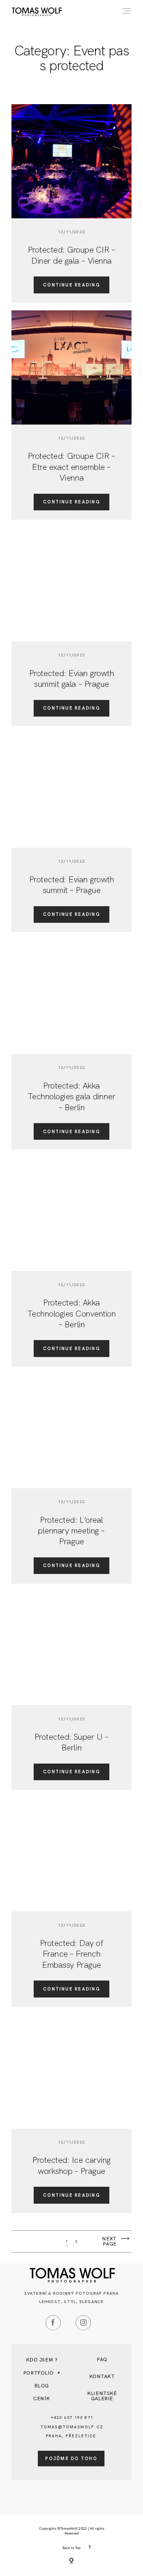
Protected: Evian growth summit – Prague (72, 885)
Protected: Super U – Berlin (71, 1742)
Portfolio (39, 2373)
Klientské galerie (102, 2396)
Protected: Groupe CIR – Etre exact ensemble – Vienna (72, 467)
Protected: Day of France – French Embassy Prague (72, 1954)
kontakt (102, 2376)
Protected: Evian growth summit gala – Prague (72, 679)
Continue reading (71, 285)
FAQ (102, 2359)
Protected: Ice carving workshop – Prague (71, 2165)
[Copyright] (71, 2561)
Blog (42, 2386)
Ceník (42, 2398)
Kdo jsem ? (42, 2360)
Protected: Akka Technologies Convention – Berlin (72, 1313)
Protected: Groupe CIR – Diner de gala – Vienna (72, 255)
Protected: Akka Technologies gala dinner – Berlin (71, 1096)
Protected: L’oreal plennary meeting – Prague (71, 1531)
